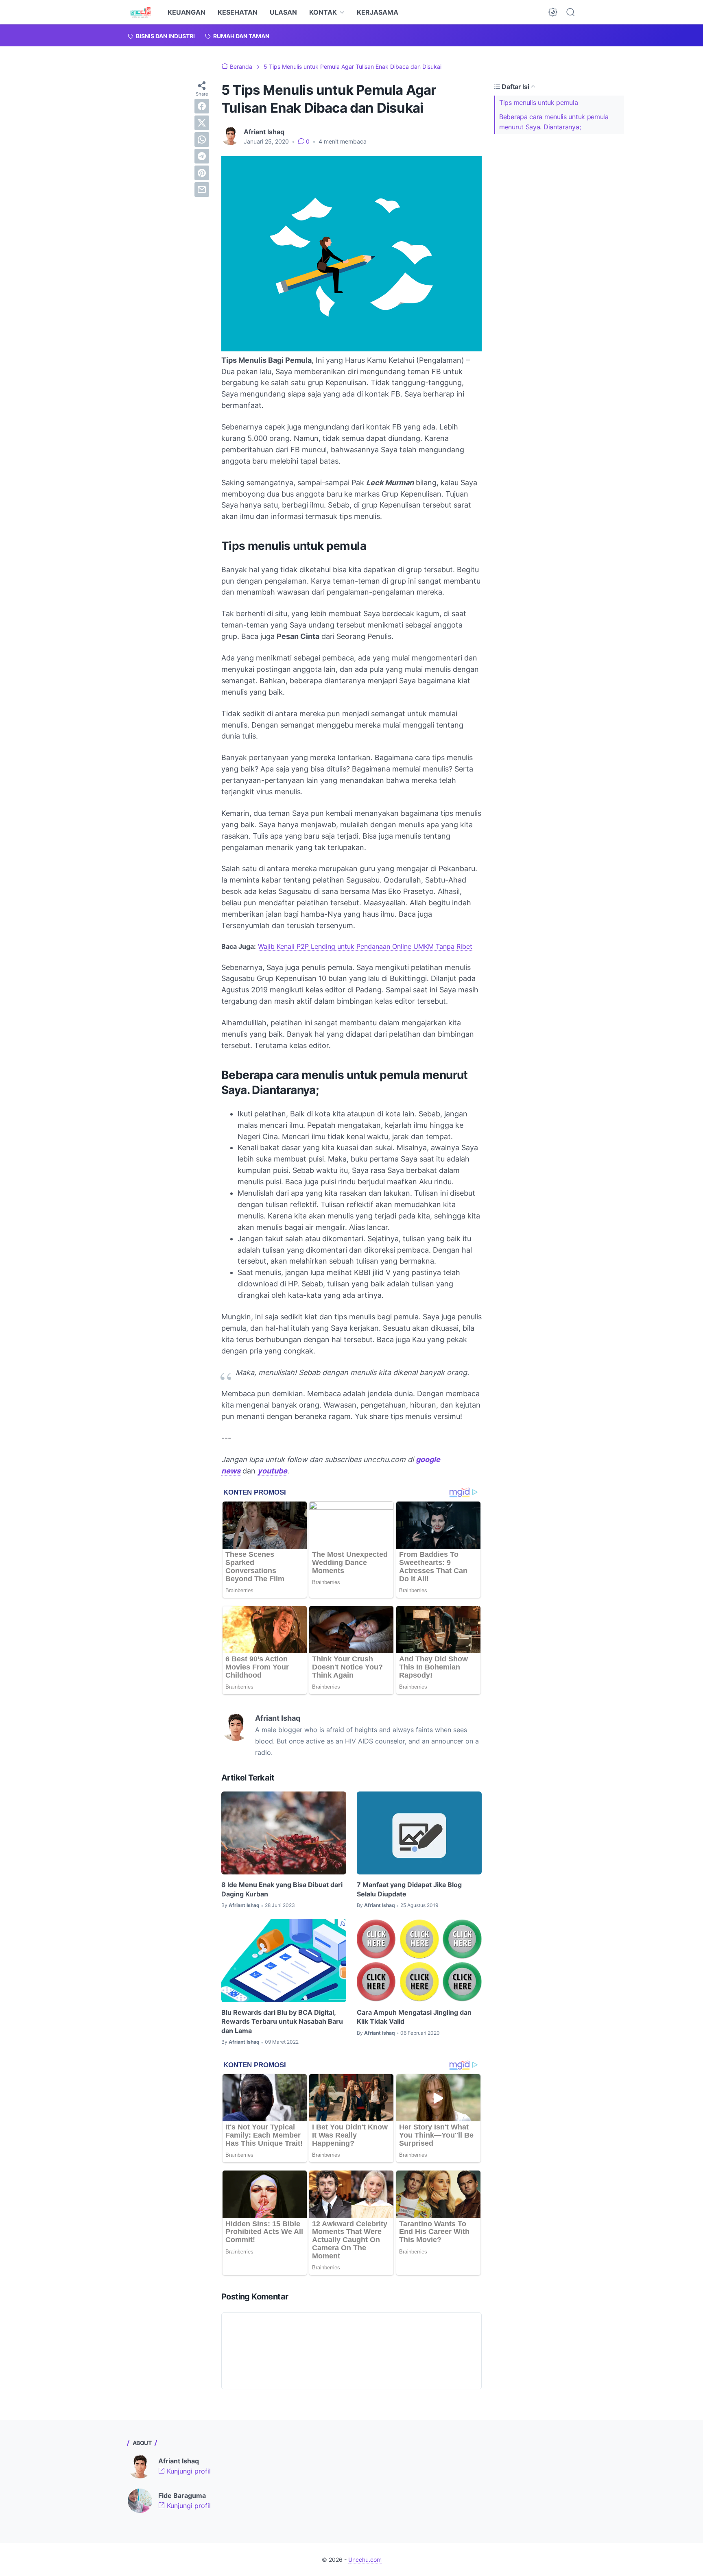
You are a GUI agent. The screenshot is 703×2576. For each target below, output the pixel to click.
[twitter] (202, 123)
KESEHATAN (238, 12)
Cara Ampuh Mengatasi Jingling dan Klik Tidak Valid (414, 2017)
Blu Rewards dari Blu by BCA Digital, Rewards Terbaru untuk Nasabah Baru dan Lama (282, 2021)
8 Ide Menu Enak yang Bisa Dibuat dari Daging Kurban (282, 1889)
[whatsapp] (202, 139)
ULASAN (283, 12)
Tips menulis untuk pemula (539, 102)
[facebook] (202, 106)
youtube (272, 1471)
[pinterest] (202, 173)
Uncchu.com (365, 2560)
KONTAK (323, 12)
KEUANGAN (187, 12)
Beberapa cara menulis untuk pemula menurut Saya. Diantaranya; (554, 122)
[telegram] (202, 156)
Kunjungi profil (188, 2471)
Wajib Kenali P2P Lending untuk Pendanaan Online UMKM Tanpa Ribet (365, 946)
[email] (202, 190)
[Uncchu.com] (141, 12)
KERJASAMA (378, 12)
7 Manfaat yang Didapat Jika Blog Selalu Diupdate (409, 1889)
